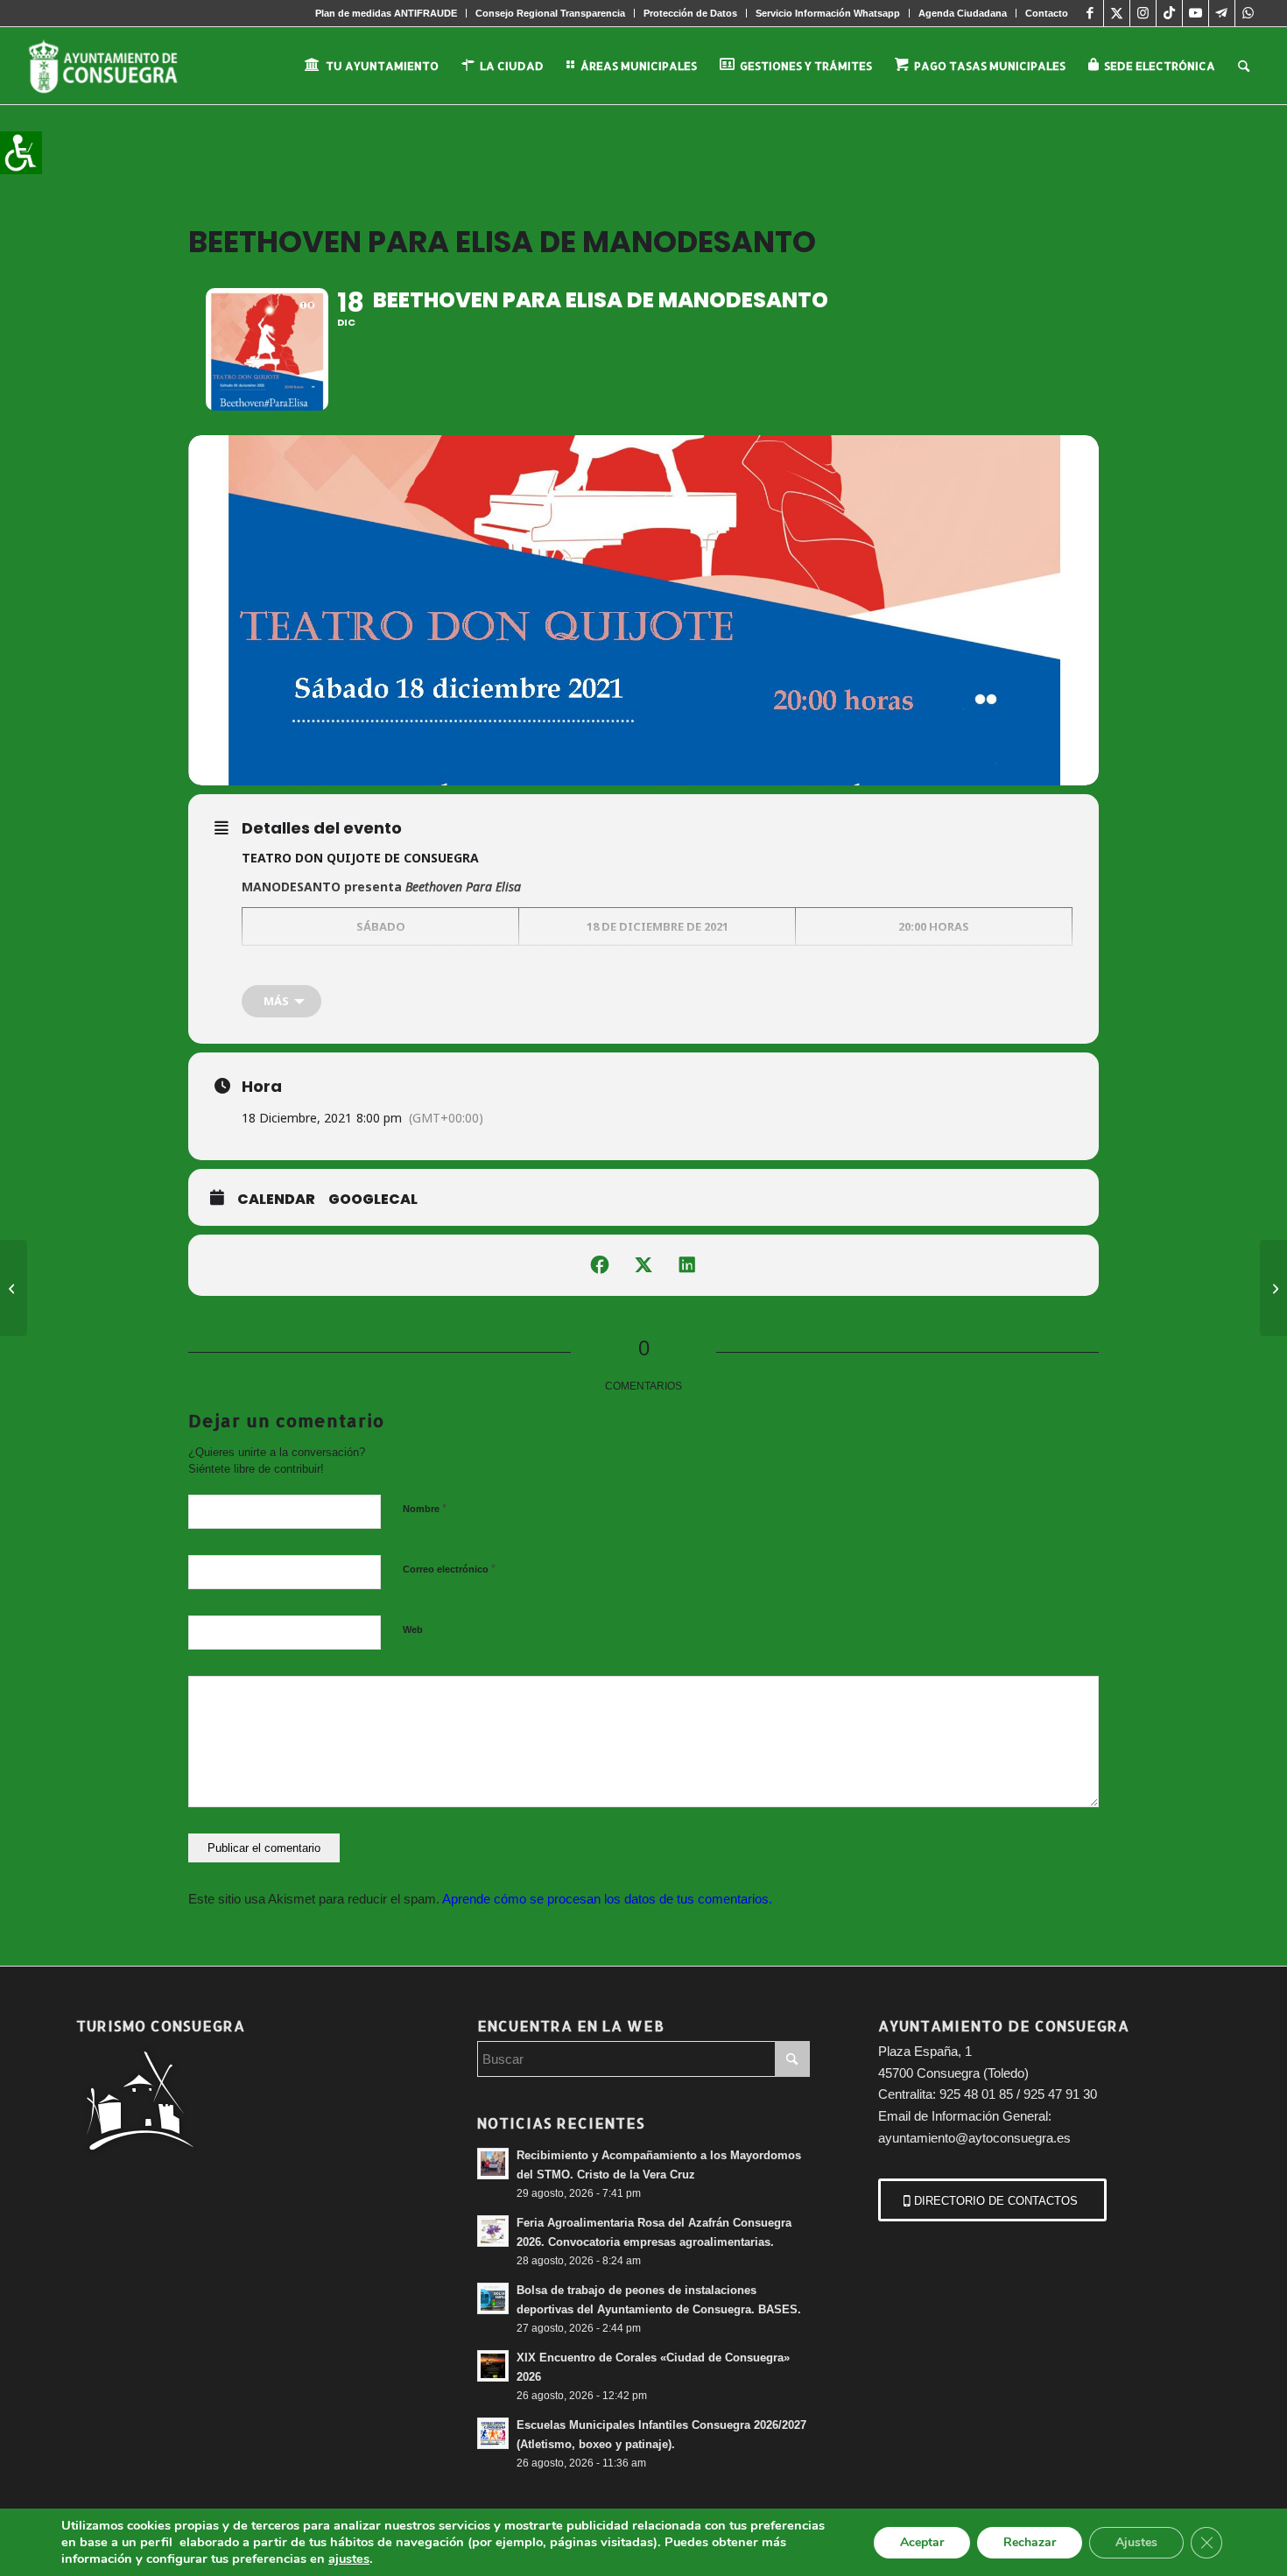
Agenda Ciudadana (963, 13)
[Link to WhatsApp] (1248, 13)
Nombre (425, 1508)
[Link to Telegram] (1222, 13)
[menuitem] (387, 13)
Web (413, 1629)
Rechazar (1030, 2542)
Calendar (276, 1200)
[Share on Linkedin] (687, 1265)
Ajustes (1136, 2542)
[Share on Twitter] (643, 1265)
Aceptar (922, 2542)
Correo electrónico (449, 1569)
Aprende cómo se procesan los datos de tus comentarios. (607, 1899)
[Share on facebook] (600, 1265)
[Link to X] (1117, 13)
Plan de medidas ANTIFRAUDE (386, 13)
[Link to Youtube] (1196, 13)
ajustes (349, 2558)
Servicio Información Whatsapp (828, 13)
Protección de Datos (690, 13)
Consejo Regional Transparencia (550, 13)
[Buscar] (1244, 66)
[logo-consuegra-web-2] (117, 66)
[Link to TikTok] (1169, 13)
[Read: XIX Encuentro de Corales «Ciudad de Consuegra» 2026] (493, 2366)
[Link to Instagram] (1143, 13)
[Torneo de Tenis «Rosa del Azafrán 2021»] (1273, 1288)
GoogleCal (373, 1200)
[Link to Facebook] (1090, 13)
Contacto (1047, 13)
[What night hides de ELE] (14, 1288)
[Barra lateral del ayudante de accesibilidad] (21, 152)
